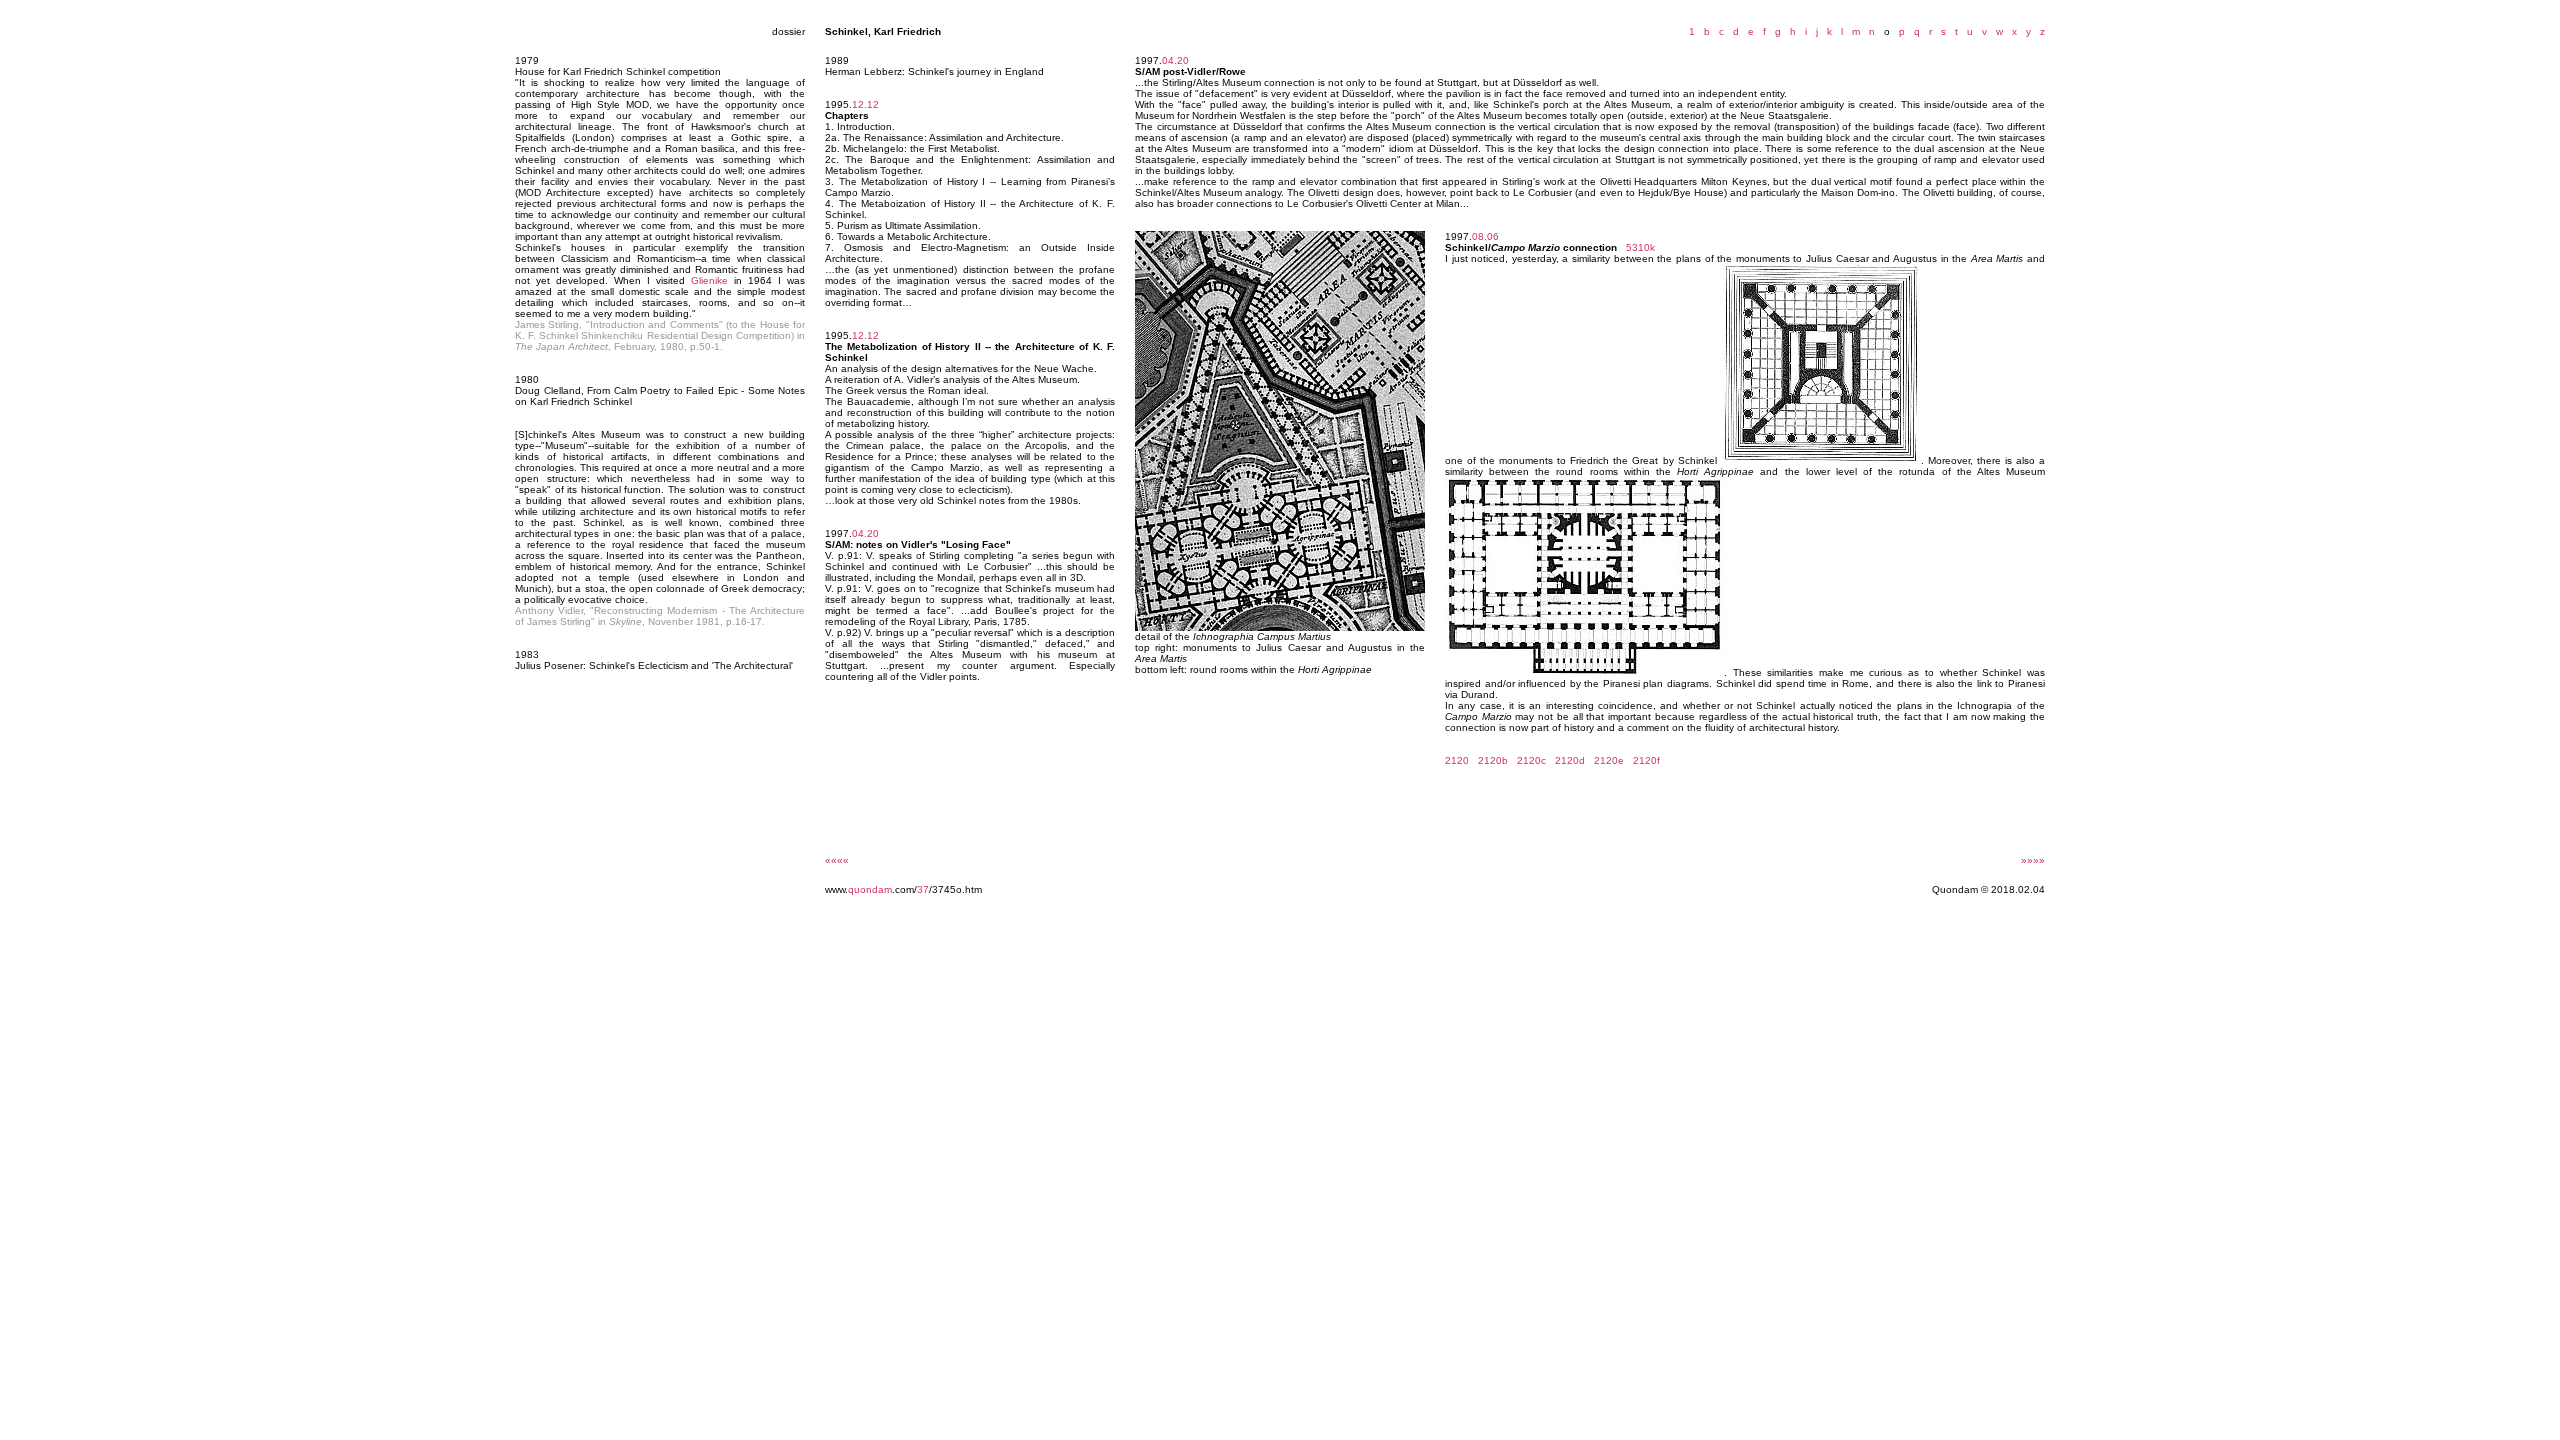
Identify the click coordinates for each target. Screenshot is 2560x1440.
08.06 (1485, 236)
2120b (1493, 760)
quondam (870, 889)
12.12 (865, 104)
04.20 (865, 533)
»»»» (2033, 860)
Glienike (709, 280)
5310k (1640, 247)
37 (923, 889)
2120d (1570, 760)
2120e (1609, 760)
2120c (1531, 760)
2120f (1646, 760)
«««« (837, 860)
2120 (1457, 760)
